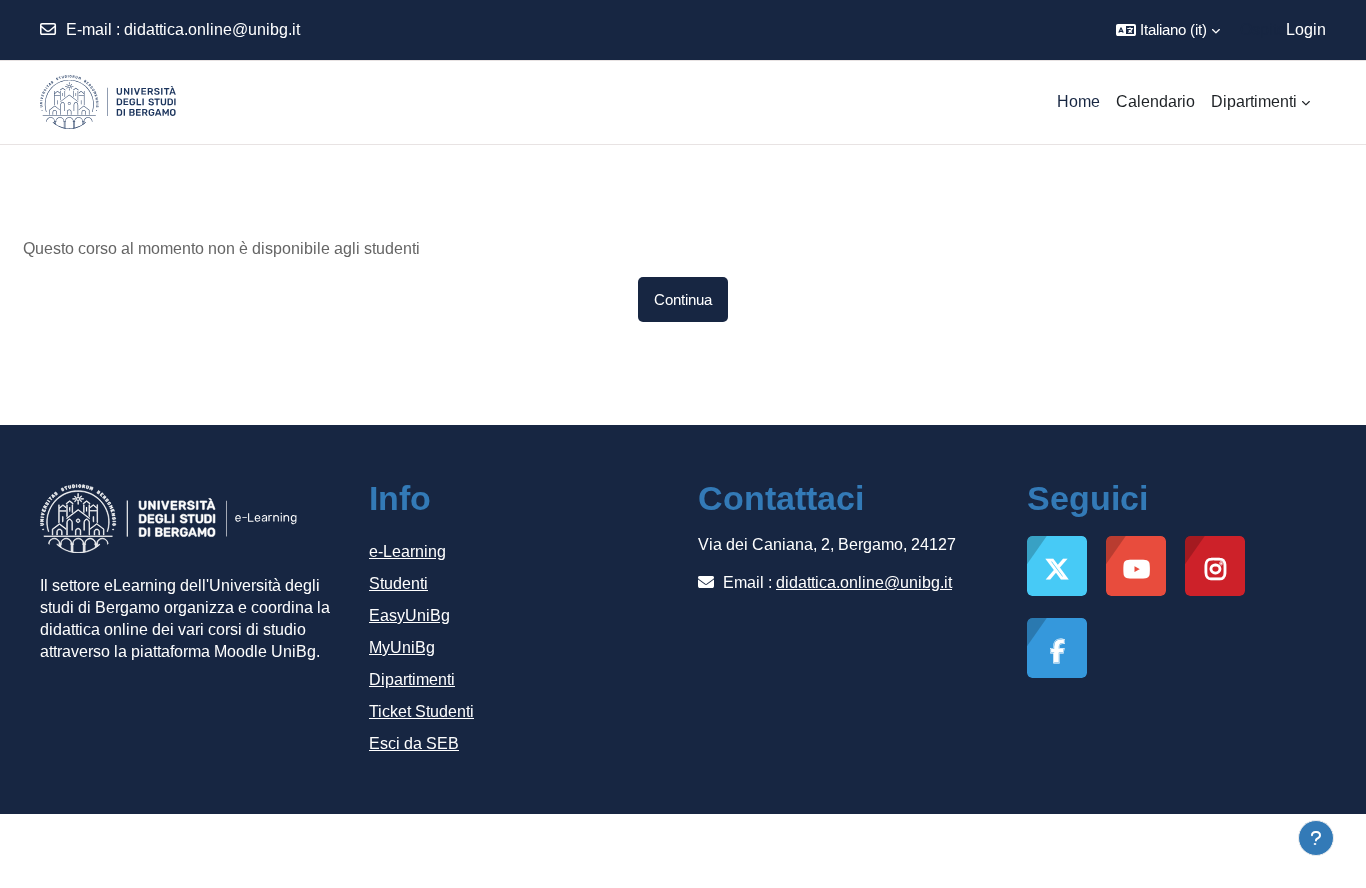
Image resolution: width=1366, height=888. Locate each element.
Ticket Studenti (421, 711)
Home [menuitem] (1078, 101)
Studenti (398, 583)
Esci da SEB (414, 743)
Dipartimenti (412, 679)
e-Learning (407, 551)
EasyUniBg (409, 615)
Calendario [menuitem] (1155, 101)
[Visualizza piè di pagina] (1316, 838)
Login (1306, 29)
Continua (683, 299)
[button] (1168, 30)
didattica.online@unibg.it (212, 29)
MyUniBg (402, 647)
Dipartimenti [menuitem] (1254, 101)
